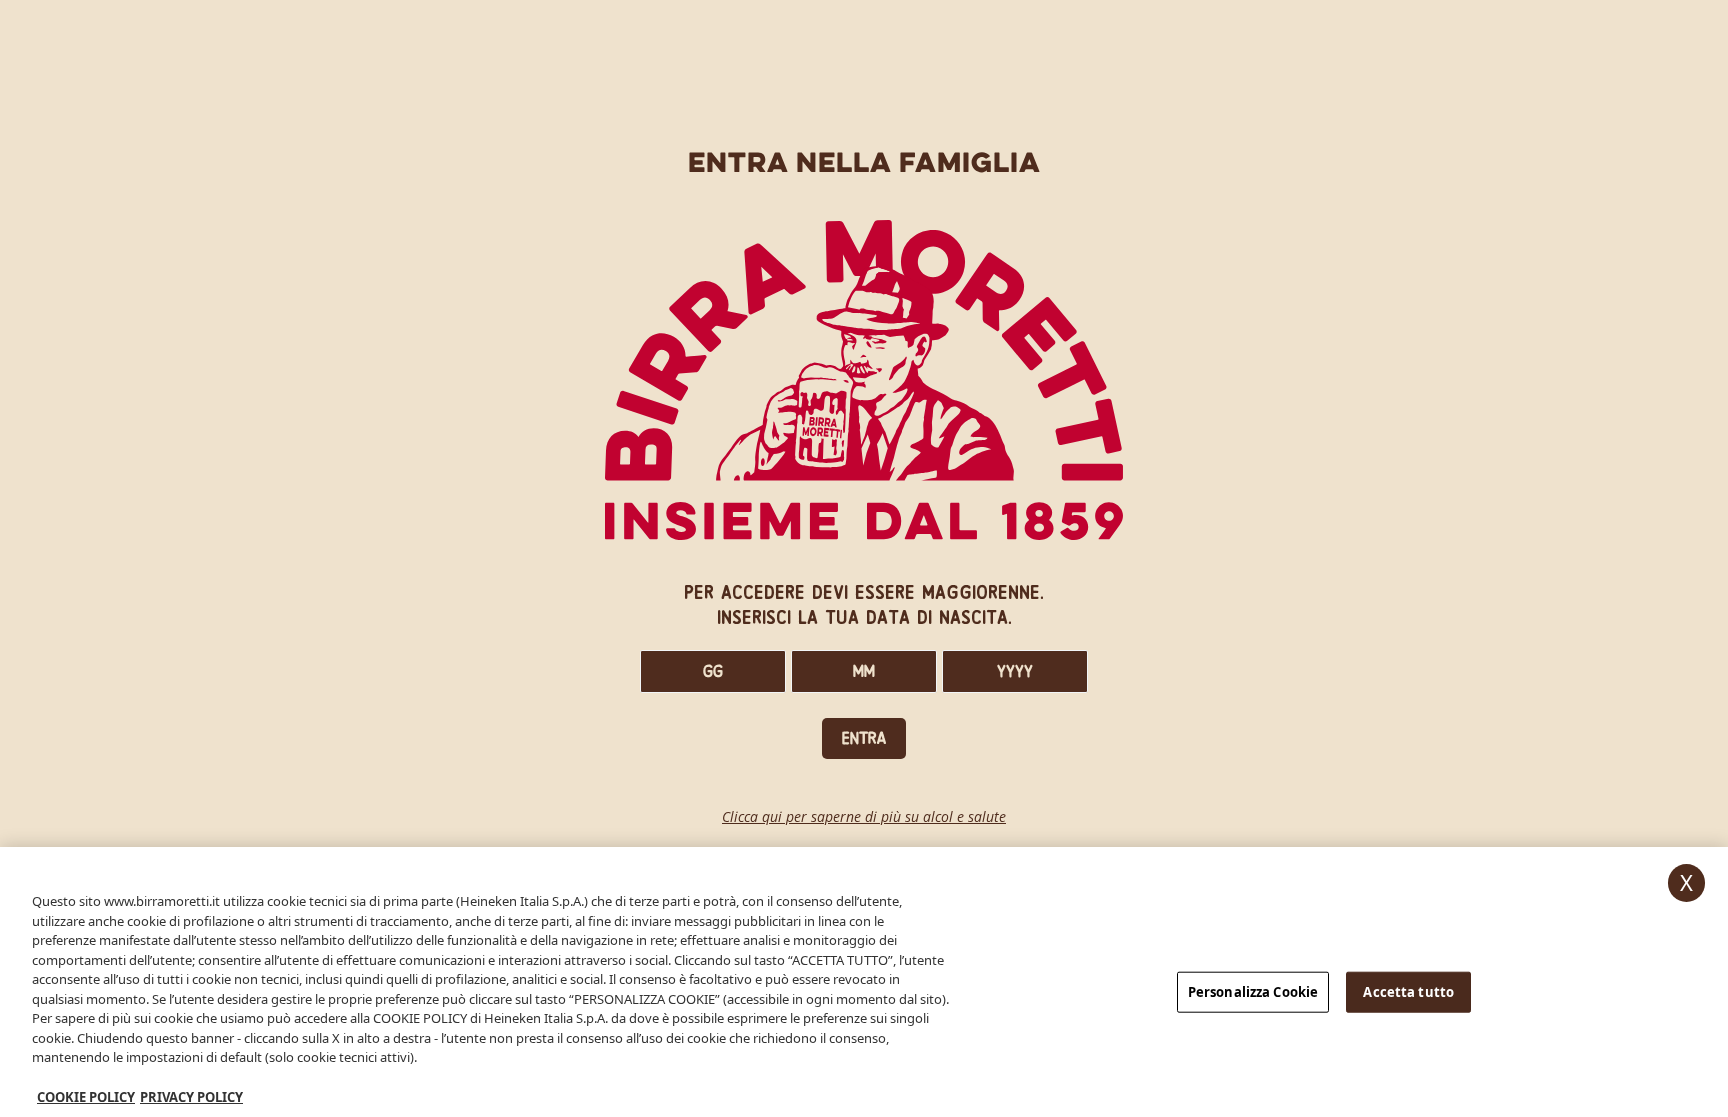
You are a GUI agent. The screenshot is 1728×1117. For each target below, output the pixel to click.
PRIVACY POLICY (191, 1096)
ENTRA (864, 738)
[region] (864, 982)
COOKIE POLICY (86, 1096)
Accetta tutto (1408, 991)
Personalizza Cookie (1253, 991)
